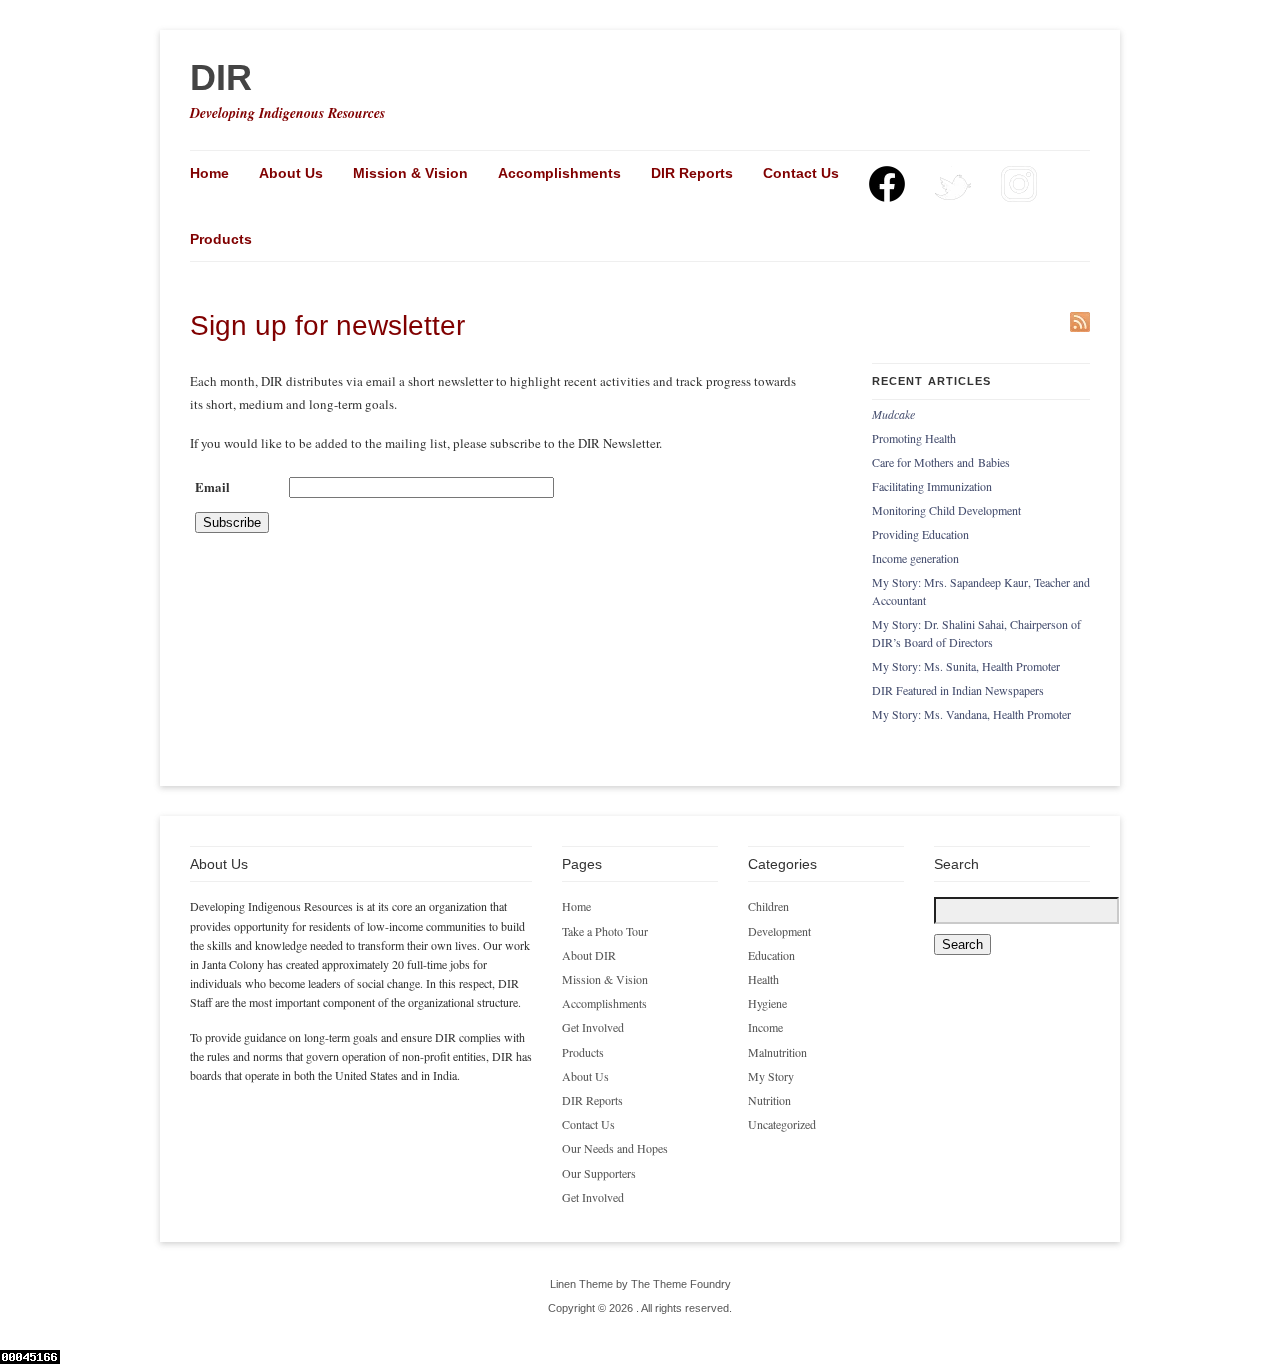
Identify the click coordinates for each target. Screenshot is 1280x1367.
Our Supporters (599, 1173)
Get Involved (593, 1027)
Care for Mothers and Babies (941, 462)
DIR (221, 77)
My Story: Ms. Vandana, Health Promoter (971, 714)
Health (763, 979)
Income (765, 1027)
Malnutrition (777, 1052)
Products (221, 239)
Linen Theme (581, 1284)
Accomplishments (559, 173)
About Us (291, 173)
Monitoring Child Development (946, 510)
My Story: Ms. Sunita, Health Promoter (966, 666)
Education (771, 955)
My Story (771, 1076)
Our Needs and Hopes (615, 1148)
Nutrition (769, 1100)
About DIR (589, 955)
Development (779, 931)
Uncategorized (782, 1124)
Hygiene (767, 1003)
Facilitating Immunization (932, 486)
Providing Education (920, 534)
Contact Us (801, 173)
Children (768, 906)
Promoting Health (914, 438)
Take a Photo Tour (605, 931)
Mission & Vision (410, 173)
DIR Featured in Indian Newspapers (958, 690)
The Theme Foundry (681, 1284)
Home (209, 173)
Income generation (915, 558)
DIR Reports (692, 173)
